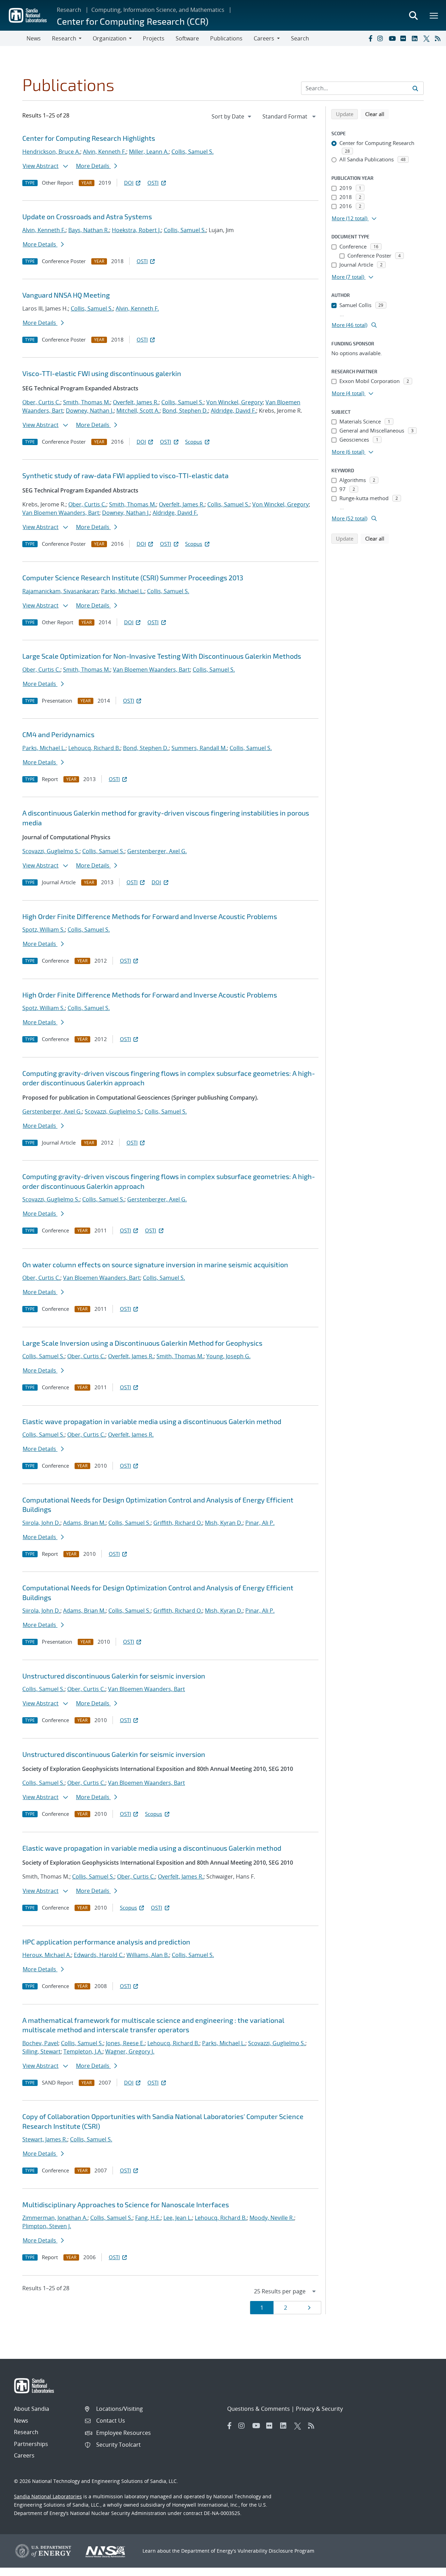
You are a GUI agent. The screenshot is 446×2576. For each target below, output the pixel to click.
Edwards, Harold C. (99, 1955)
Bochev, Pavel (40, 2043)
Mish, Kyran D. (224, 1523)
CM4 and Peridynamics (58, 734)
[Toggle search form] (413, 15)
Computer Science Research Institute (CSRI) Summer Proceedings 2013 (133, 578)
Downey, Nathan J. (90, 411)
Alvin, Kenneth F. (105, 152)
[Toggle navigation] (13, 38)
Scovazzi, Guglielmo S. (51, 851)
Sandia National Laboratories (48, 2496)
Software (187, 38)
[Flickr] (405, 38)
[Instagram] (382, 38)
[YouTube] (393, 38)
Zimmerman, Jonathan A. (55, 2218)
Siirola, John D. (41, 1523)
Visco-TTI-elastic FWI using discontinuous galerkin (102, 373)
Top (425, 2568)
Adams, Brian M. (84, 1523)
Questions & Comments (259, 2409)
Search (300, 38)
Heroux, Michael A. (47, 1955)
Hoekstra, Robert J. (136, 230)
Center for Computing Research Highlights (89, 138)
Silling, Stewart (41, 2051)
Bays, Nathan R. (89, 230)
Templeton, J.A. (83, 2051)
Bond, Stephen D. (185, 411)
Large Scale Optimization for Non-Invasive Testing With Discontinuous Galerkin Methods (162, 656)
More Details (93, 166)
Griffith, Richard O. (178, 1523)
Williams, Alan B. (148, 1955)
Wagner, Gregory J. (130, 2051)
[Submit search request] (415, 88)
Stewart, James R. (45, 2139)
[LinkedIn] (416, 38)
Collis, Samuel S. (193, 152)
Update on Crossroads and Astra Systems (87, 216)
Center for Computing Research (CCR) (133, 21)
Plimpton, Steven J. (47, 2226)
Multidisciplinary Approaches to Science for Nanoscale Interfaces (126, 2204)
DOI (129, 183)
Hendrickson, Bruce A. (51, 152)
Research (69, 10)
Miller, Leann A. (149, 152)
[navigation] (232, 116)
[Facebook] (370, 38)
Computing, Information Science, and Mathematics (158, 10)
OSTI (153, 183)
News (34, 38)
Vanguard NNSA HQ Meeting (66, 295)
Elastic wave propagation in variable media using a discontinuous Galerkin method (152, 1421)
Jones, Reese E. (125, 2043)
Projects (154, 38)
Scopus (194, 442)
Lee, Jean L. (178, 2218)
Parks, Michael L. (123, 591)
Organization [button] (110, 38)
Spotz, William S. (44, 930)
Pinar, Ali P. (260, 1523)
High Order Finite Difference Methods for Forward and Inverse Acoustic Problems (150, 916)
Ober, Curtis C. (41, 402)
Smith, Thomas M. (87, 402)
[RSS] (439, 38)
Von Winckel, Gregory (234, 402)
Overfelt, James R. (136, 402)
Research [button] (64, 38)
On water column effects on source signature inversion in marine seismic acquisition (155, 1264)
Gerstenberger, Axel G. (157, 851)
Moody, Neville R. (272, 2218)
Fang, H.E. (148, 2218)
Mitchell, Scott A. (138, 411)
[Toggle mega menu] (434, 15)
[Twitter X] (428, 38)
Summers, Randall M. (199, 748)
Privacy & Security (319, 2409)
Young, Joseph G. (228, 1356)
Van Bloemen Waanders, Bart (61, 513)
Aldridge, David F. (233, 411)
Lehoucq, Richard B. (94, 748)
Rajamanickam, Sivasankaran (60, 591)
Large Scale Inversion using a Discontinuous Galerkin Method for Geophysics (142, 1343)
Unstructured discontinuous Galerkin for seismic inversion (114, 1676)
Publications (226, 38)
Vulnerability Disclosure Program (276, 2551)
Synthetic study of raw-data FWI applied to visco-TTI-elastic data (125, 475)
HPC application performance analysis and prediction (106, 1942)
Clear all (377, 114)
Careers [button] (264, 38)
